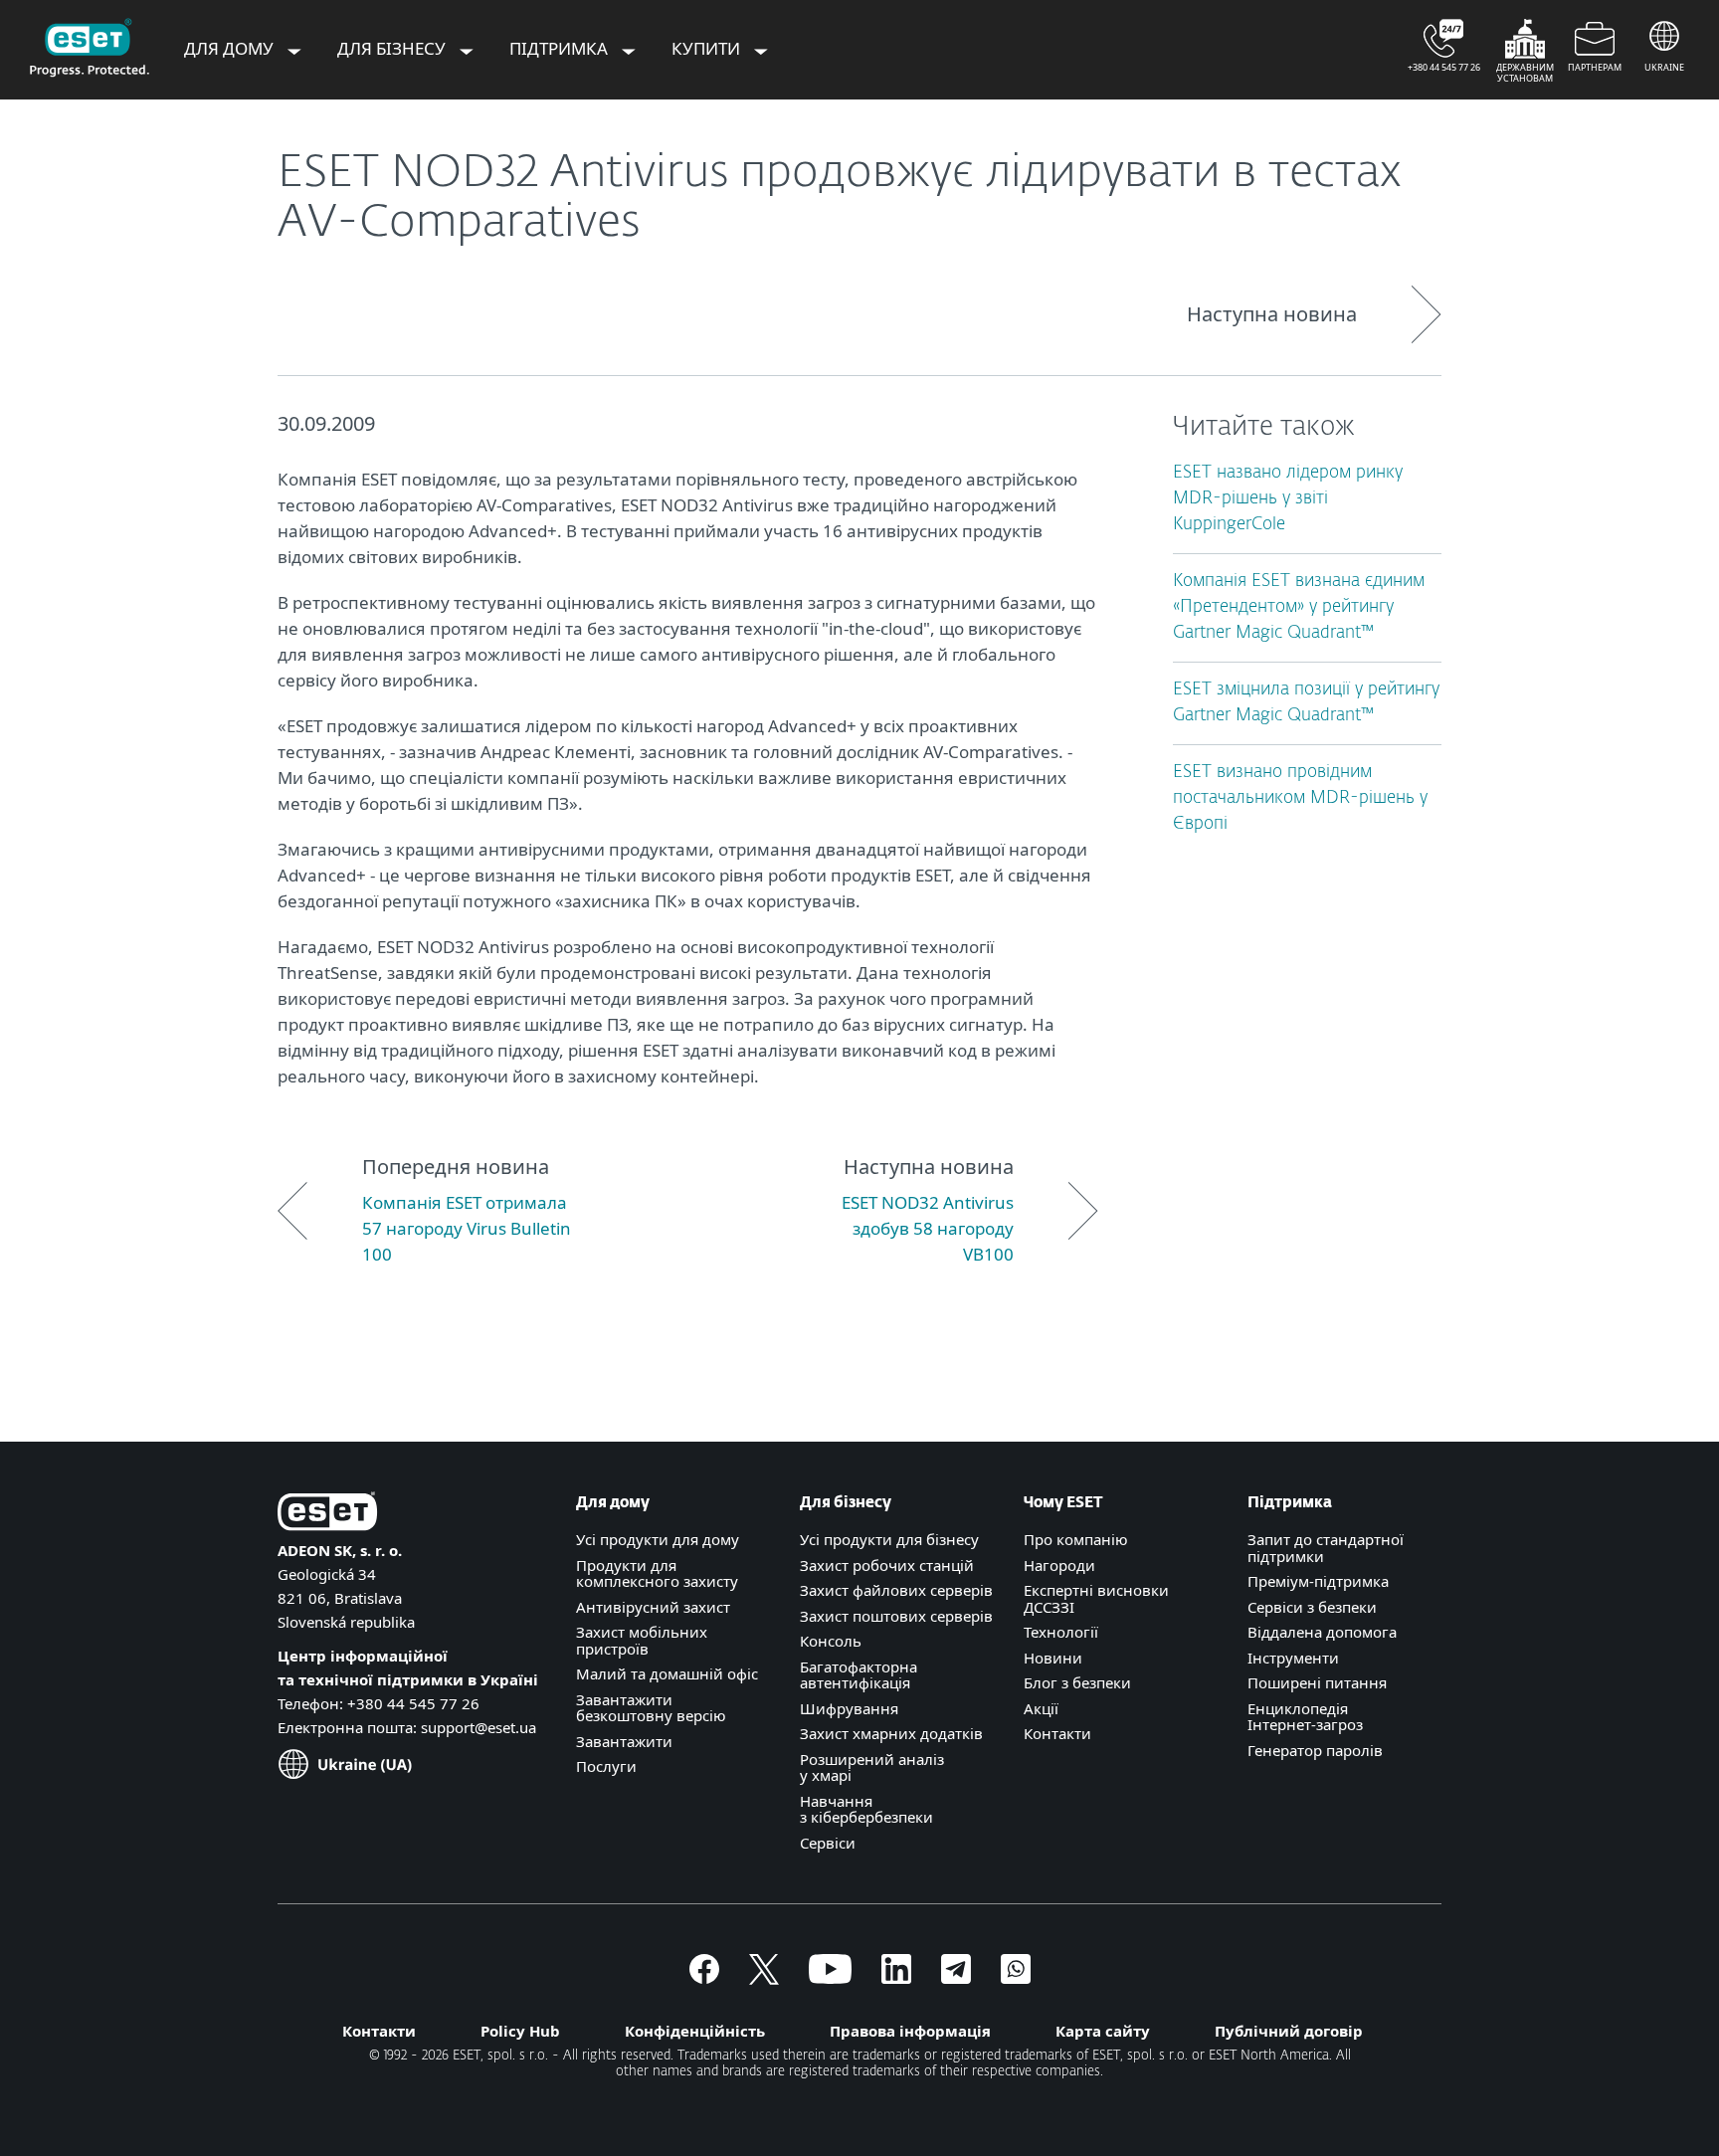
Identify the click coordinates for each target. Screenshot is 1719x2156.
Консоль (831, 1641)
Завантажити (624, 1741)
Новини (1053, 1658)
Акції (1041, 1708)
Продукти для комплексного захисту (657, 1573)
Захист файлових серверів (896, 1590)
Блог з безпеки (1077, 1682)
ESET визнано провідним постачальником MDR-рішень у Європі (1300, 798)
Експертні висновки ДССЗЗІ (1096, 1598)
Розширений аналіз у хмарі (872, 1767)
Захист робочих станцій (887, 1565)
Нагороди (1059, 1565)
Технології (1061, 1632)
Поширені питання (1317, 1682)
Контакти (1057, 1733)
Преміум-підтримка (1318, 1581)
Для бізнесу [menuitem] (393, 48)
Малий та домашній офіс (667, 1673)
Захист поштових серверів (896, 1616)
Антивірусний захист (653, 1607)
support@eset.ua (478, 1727)
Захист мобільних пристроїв (642, 1640)
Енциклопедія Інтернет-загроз (1305, 1717)
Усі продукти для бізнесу (889, 1539)
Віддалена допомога (1322, 1632)
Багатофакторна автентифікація (859, 1675)
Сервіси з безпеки (1312, 1607)
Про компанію (1076, 1539)
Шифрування (849, 1708)
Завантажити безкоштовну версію (651, 1708)
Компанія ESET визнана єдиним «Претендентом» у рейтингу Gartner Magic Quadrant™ (1299, 607)
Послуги (606, 1766)
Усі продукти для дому (658, 1539)
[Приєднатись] (1016, 1978)
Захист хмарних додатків (891, 1733)
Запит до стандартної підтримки (1326, 1548)
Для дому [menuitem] (231, 48)
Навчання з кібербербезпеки (866, 1809)
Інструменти (1293, 1658)
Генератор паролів (1315, 1750)
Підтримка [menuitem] (561, 48)
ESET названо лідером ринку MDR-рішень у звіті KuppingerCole (1288, 499)
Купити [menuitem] (708, 48)
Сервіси (828, 1843)
